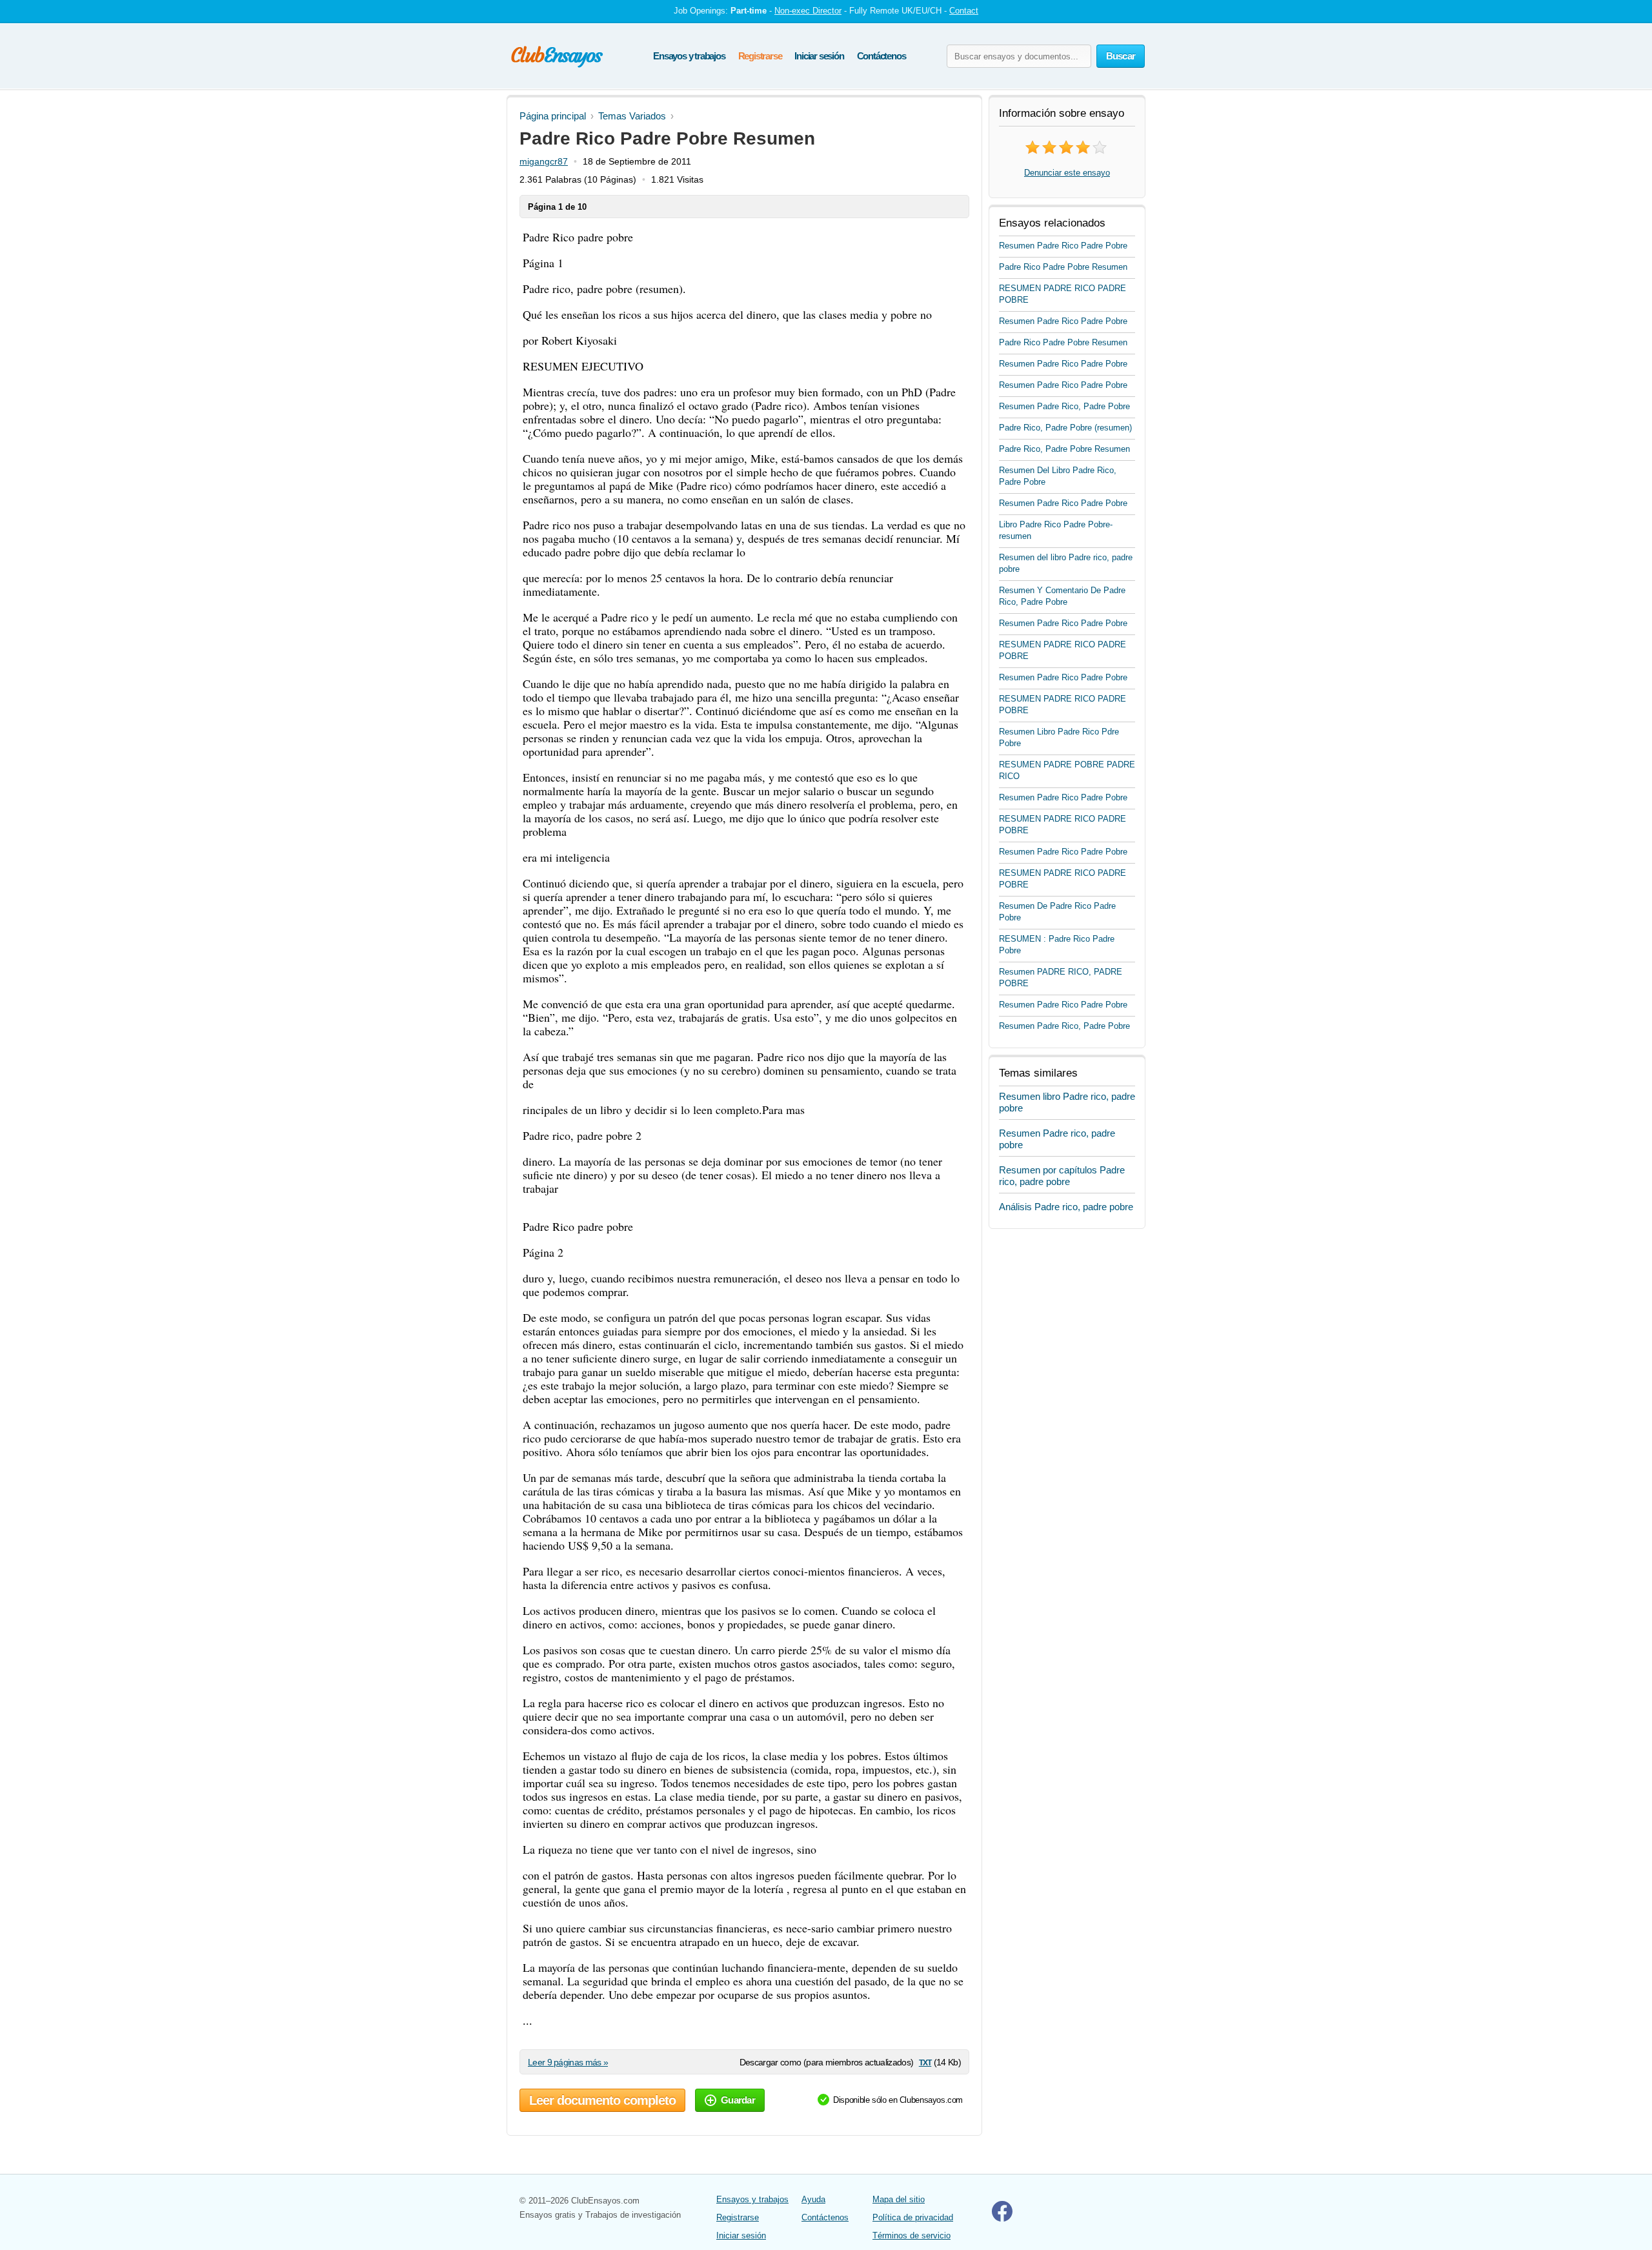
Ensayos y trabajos (689, 56)
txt (925, 2062)
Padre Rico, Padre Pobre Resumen (1064, 449)
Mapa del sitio (899, 2199)
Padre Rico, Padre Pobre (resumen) (1065, 428)
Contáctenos (881, 56)
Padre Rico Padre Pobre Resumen (1063, 267)
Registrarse (760, 56)
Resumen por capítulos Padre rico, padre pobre (1062, 1176)
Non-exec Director (808, 11)
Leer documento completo (602, 2100)
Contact (964, 11)
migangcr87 (544, 161)
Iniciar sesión (819, 56)
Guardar (738, 2100)
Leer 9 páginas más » (568, 2062)
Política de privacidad (913, 2217)
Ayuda (813, 2199)
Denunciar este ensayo (1067, 173)
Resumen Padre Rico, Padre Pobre (1064, 406)
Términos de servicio (912, 2235)
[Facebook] (1002, 2219)
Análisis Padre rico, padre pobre (1066, 1207)
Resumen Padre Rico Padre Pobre (1063, 246)
